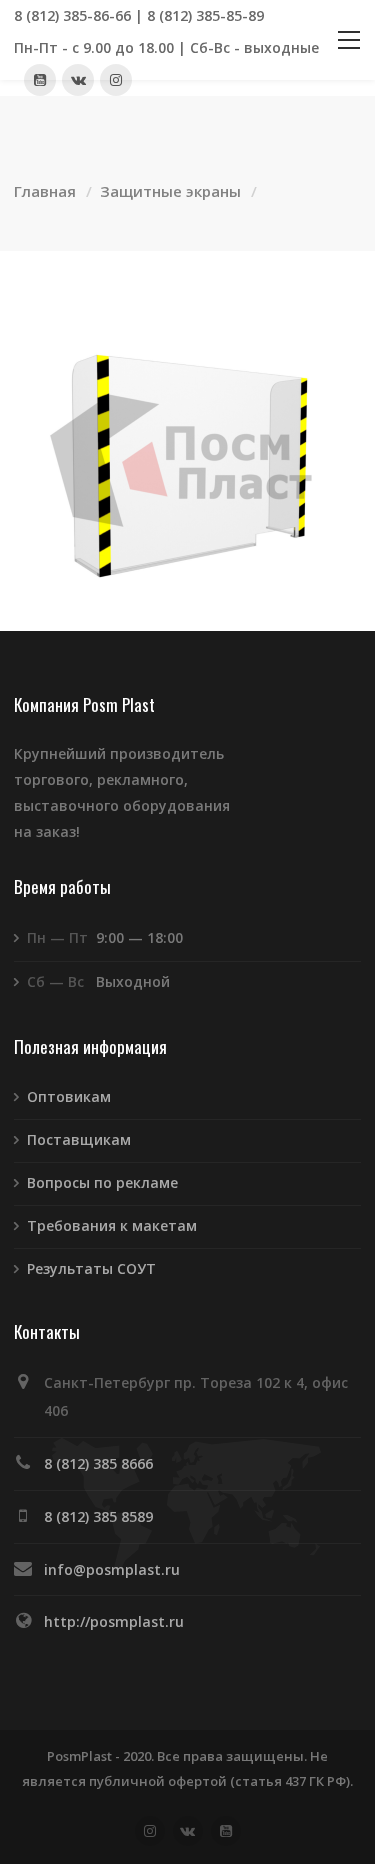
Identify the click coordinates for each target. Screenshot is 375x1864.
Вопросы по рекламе (102, 1182)
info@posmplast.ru (112, 1569)
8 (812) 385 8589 (98, 1516)
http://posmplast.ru (114, 1621)
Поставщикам (79, 1139)
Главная (45, 191)
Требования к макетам (112, 1225)
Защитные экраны (170, 191)
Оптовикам (69, 1096)
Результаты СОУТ (91, 1268)
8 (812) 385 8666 (98, 1463)
